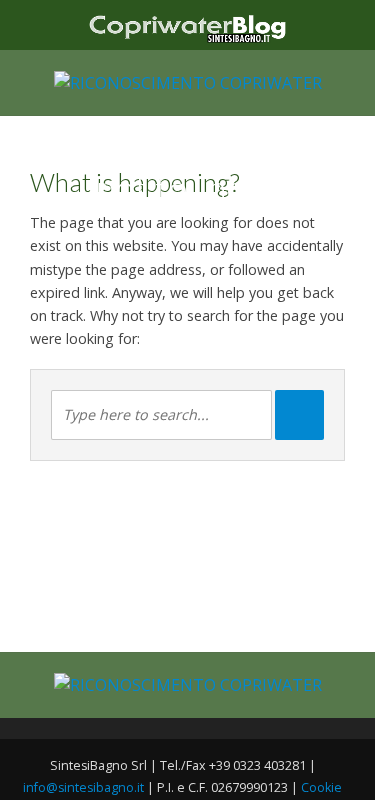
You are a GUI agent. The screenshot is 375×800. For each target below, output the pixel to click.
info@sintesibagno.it (83, 787)
